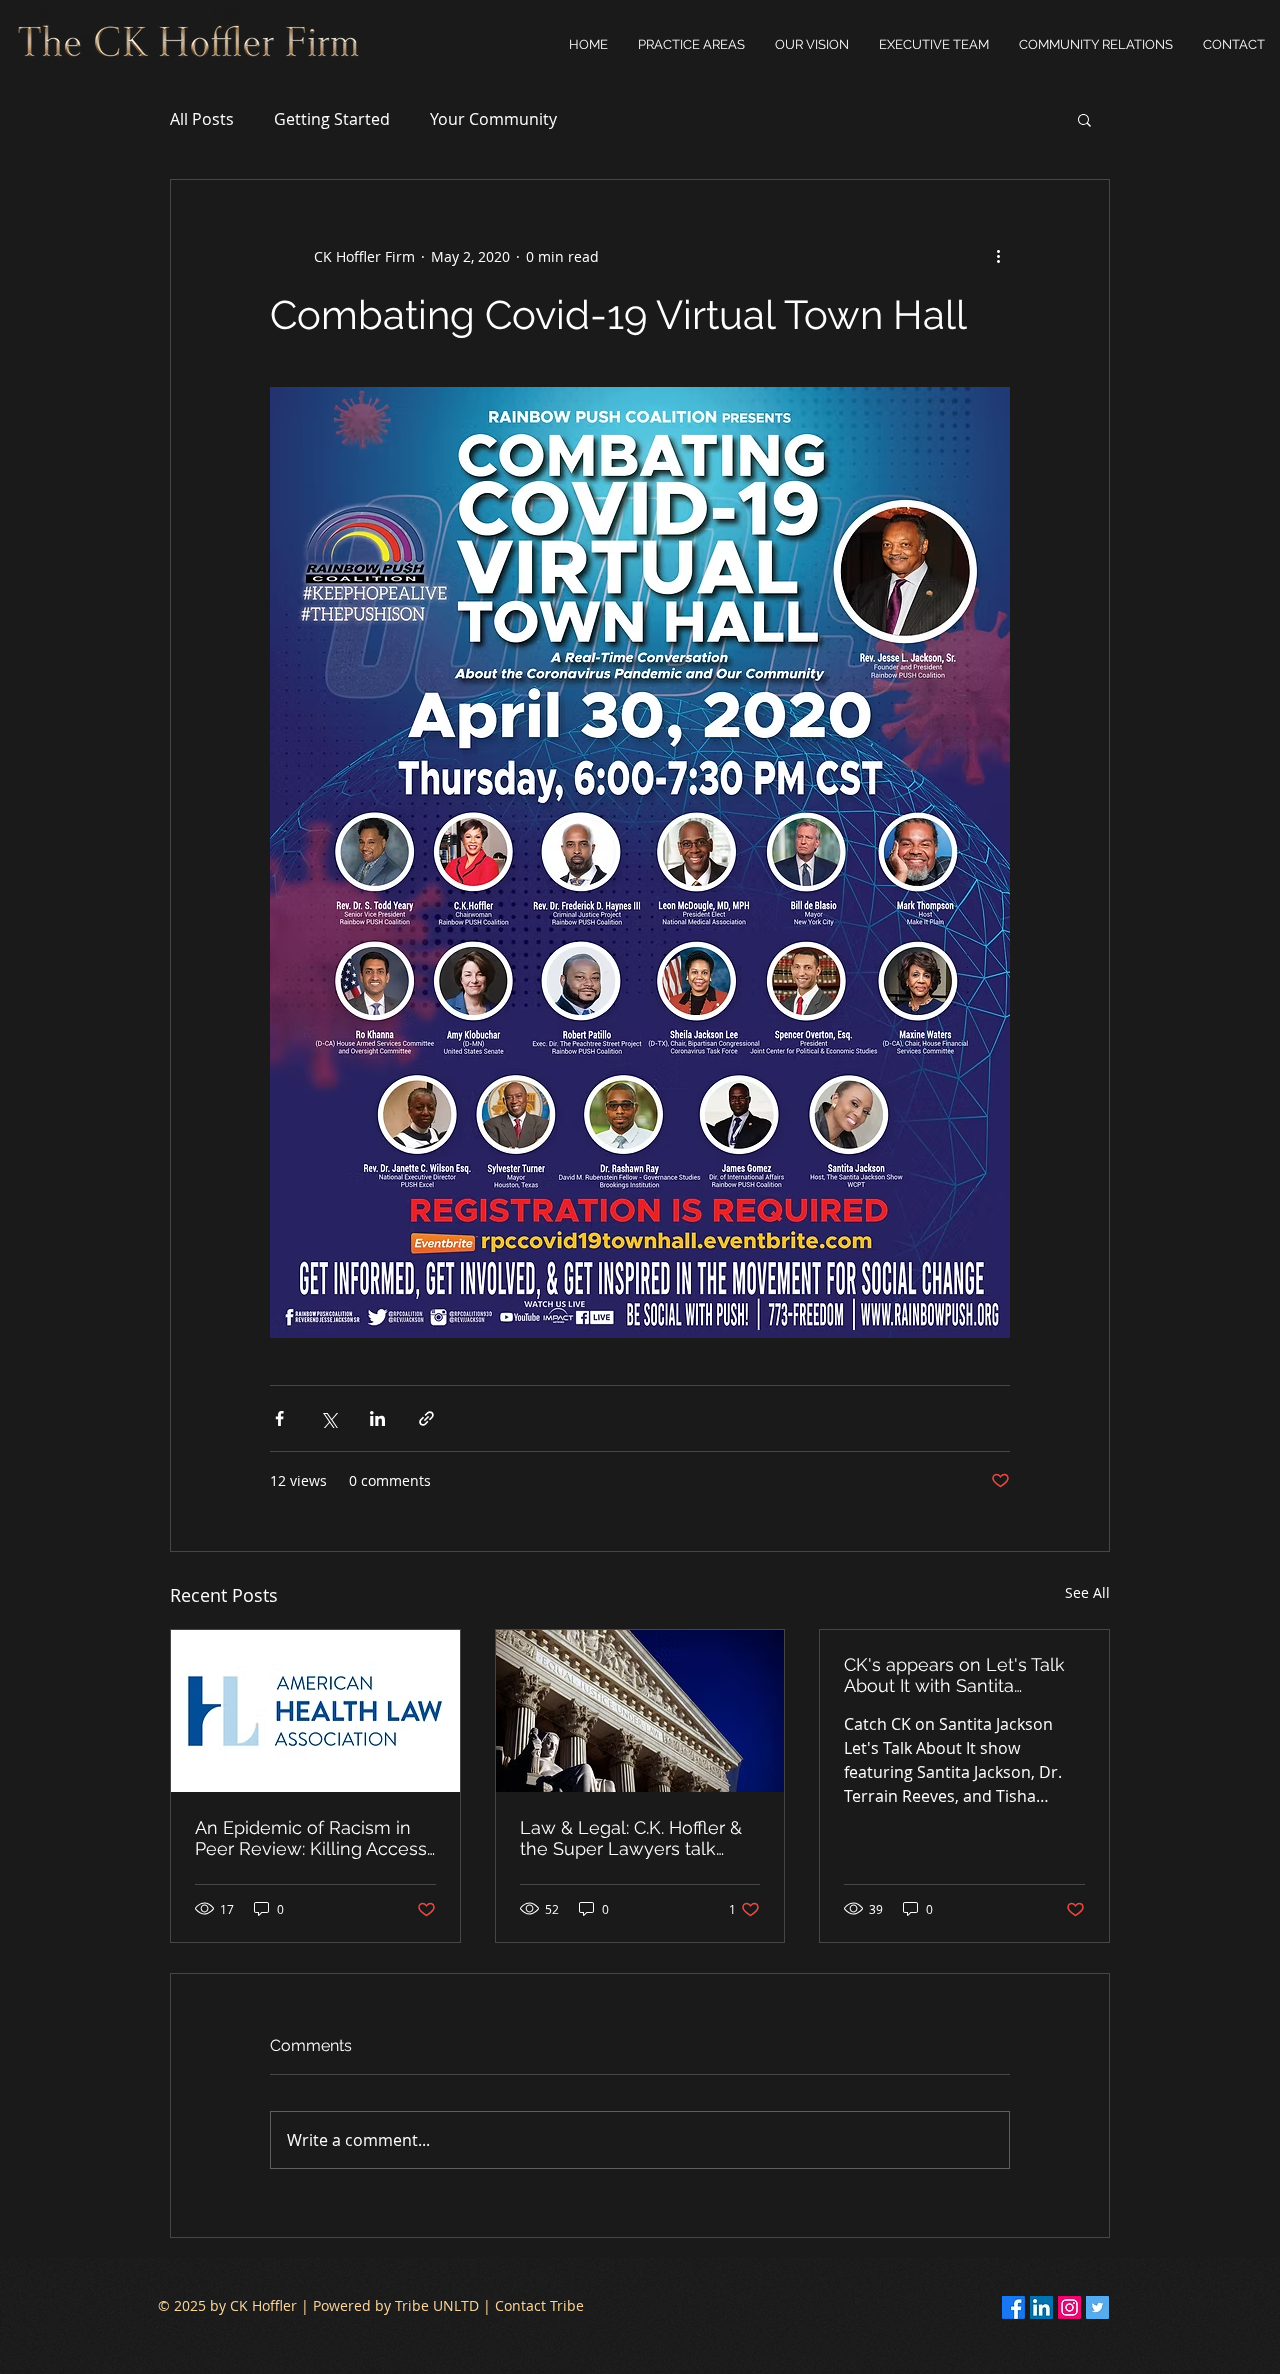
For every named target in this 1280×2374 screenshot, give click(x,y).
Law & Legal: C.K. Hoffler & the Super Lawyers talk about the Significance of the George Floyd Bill (631, 1838)
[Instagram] (1069, 2307)
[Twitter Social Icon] (1097, 2307)
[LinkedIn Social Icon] (1041, 2307)
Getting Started (332, 119)
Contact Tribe (539, 2305)
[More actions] (998, 256)
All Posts (202, 119)
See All (1087, 1592)
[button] (1096, 45)
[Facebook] (1013, 2307)
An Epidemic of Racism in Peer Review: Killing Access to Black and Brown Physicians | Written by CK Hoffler (311, 1838)
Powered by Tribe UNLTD (396, 2305)
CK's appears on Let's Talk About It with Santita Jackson (954, 1675)
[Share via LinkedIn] (377, 1418)
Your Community (493, 119)
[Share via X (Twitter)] (328, 1418)
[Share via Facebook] (279, 1418)
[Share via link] (426, 1418)
